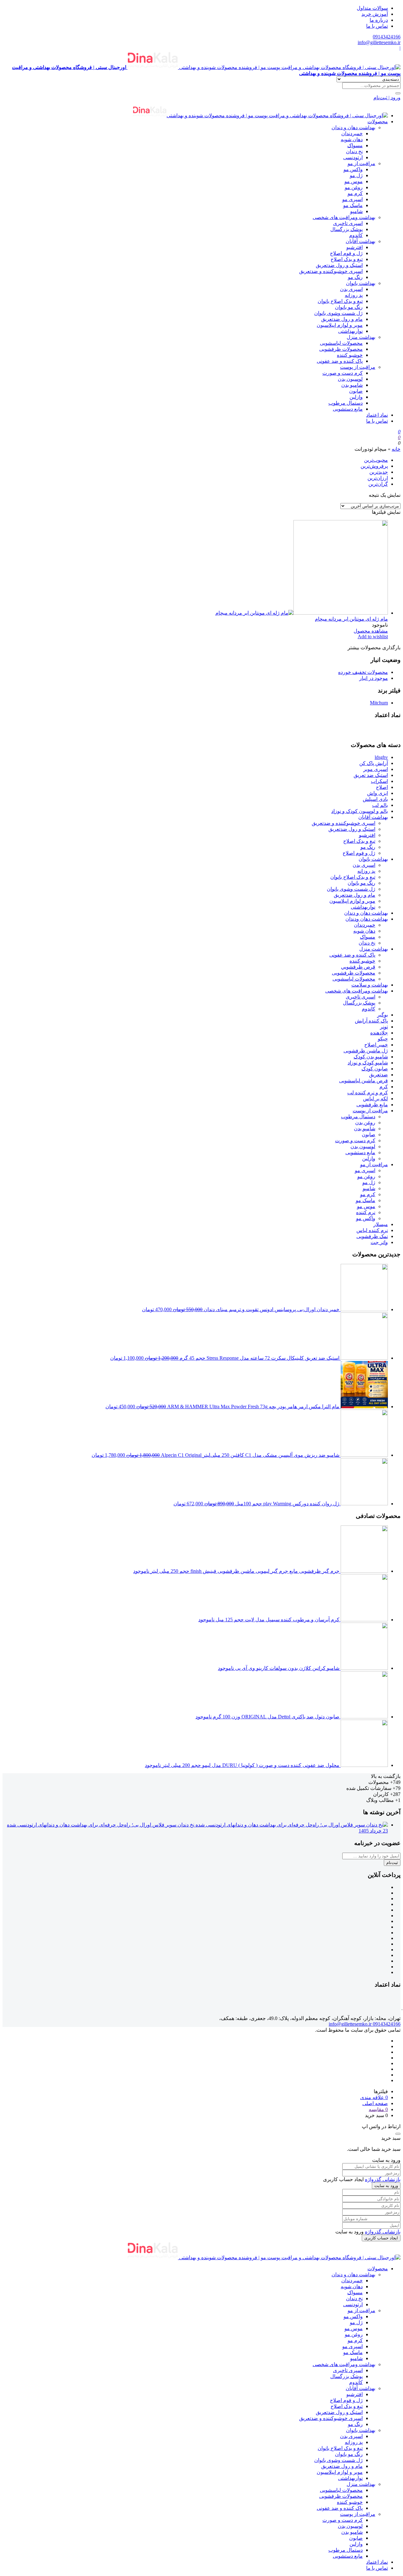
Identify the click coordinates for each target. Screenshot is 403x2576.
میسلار (381, 1224)
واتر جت (379, 1242)
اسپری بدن (351, 289)
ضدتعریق (378, 1075)
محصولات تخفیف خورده (363, 672)
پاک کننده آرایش (371, 1021)
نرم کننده (366, 1212)
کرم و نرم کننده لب (368, 1093)
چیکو (383, 1039)
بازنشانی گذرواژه (383, 2179)
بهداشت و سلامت (370, 985)
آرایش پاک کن (374, 763)
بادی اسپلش (375, 799)
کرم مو (355, 193)
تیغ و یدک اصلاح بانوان (340, 301)
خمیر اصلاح (376, 1045)
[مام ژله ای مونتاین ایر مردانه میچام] (302, 613)
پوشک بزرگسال (346, 229)
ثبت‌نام (392, 1863)
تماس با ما (377, 26)
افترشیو (355, 247)
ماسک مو (353, 205)
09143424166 (387, 37)
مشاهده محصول (371, 631)
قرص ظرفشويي (358, 967)
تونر (384, 1027)
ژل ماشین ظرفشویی (366, 1051)
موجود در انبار (374, 678)
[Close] (398, 2134)
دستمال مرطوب (346, 403)
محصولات (378, 122)
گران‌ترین (378, 484)
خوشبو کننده (350, 355)
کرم (384, 1087)
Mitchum (379, 703)
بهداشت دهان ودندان (367, 919)
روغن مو (354, 187)
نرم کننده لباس (372, 1230)
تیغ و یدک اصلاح (347, 259)
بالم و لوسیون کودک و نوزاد (360, 811)
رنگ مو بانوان (349, 307)
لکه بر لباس (375, 1099)
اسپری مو (352, 199)
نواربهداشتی (350, 331)
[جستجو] (398, 93)
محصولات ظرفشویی (341, 349)
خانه (396, 449)
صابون (356, 391)
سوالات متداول (372, 8)
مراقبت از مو (361, 163)
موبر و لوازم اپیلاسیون (340, 325)
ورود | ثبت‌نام (387, 98)
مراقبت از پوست (358, 367)
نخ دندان (354, 151)
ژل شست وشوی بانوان (338, 313)
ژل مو (356, 175)
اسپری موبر (376, 769)
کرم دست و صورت (343, 373)
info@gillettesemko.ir (379, 42)
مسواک (355, 145)
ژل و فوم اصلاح (346, 253)
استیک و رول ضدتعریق (339, 265)
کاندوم (356, 235)
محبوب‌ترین (376, 460)
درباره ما (379, 20)
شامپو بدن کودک (371, 1057)
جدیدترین (379, 472)
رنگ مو (355, 277)
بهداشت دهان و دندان (353, 127)
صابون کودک (375, 1069)
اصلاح (382, 787)
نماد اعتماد (377, 415)
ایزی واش (377, 793)
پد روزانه (354, 295)
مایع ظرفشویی (372, 1105)
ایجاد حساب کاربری (381, 2238)
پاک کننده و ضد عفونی (340, 361)
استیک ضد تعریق (371, 775)
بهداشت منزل (361, 337)
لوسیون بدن (350, 379)
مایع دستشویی (348, 409)
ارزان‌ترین (378, 478)
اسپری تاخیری (348, 223)
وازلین (356, 397)
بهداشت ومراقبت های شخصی (344, 217)
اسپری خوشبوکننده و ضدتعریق (331, 271)
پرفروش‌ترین (374, 466)
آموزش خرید (375, 14)
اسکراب (379, 781)
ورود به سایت (386, 2186)
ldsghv (381, 757)
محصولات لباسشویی (341, 343)
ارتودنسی (353, 157)
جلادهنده (379, 1033)
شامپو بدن (352, 385)
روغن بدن (365, 1123)
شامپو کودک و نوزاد (368, 1063)
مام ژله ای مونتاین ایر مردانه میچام (351, 619)
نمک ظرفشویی (372, 1236)
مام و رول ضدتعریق (342, 319)
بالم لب (380, 805)
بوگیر (383, 1015)
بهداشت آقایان (360, 241)
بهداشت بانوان (361, 283)
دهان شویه (352, 139)
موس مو (354, 181)
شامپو (356, 211)
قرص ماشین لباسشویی (363, 1081)
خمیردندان (352, 133)
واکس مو (353, 169)
